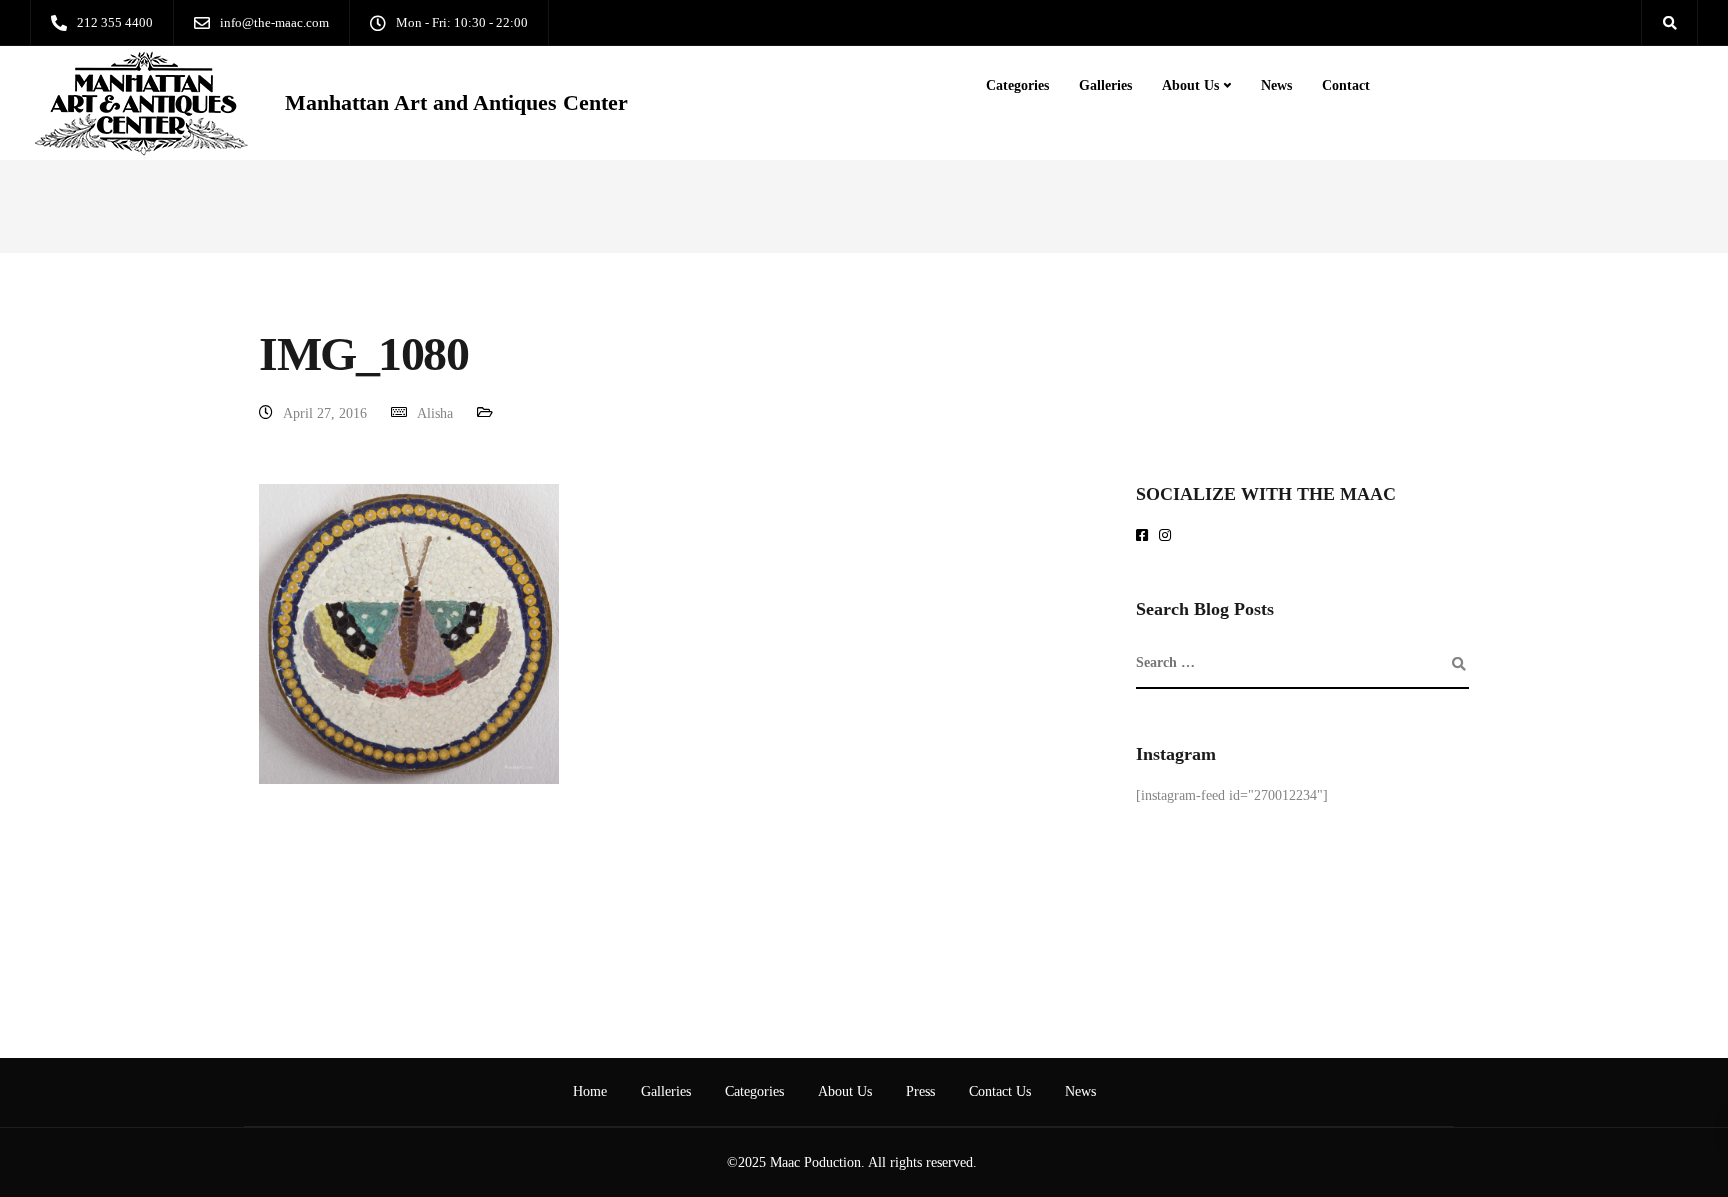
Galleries (1105, 85)
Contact (1346, 85)
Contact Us (1000, 1091)
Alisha (435, 413)
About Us (1190, 85)
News (1276, 85)
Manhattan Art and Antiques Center (456, 103)
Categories (1017, 85)
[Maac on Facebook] (1145, 536)
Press (920, 1091)
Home (590, 1091)
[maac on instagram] (1168, 536)
